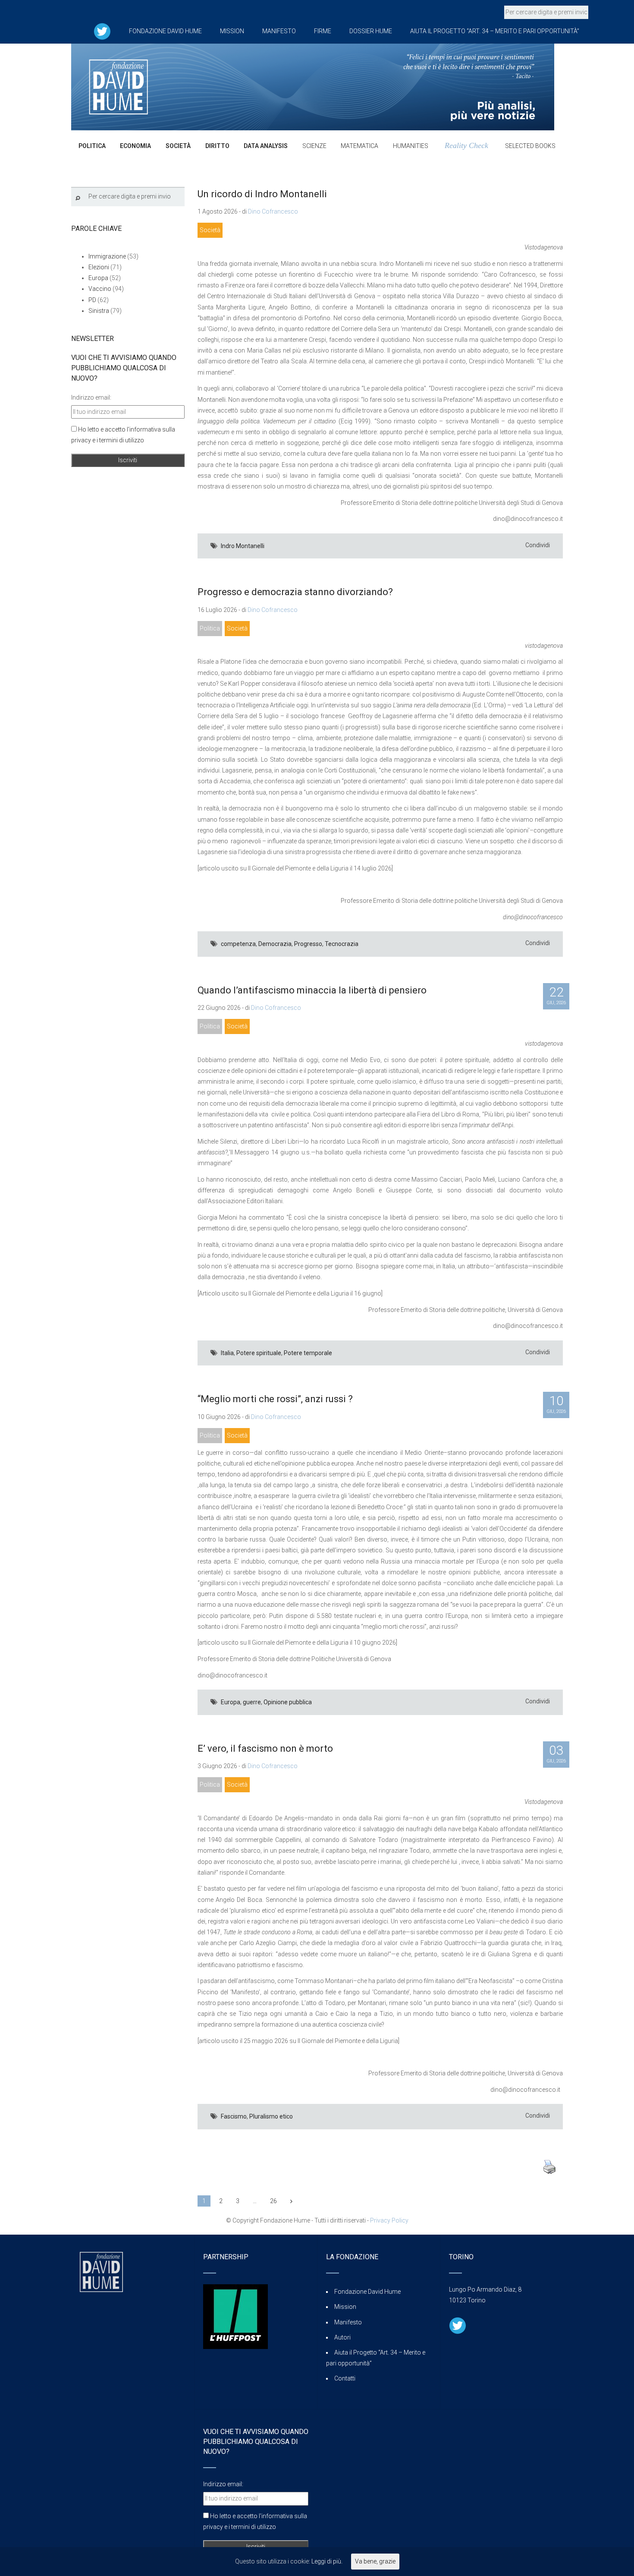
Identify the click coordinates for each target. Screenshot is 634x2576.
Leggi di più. (327, 2561)
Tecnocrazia (342, 944)
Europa (231, 1702)
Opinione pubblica (288, 1702)
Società (210, 230)
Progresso (308, 944)
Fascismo (234, 2116)
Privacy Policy (389, 2220)
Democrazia (275, 944)
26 (273, 2201)
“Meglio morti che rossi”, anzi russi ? (275, 1399)
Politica (210, 628)
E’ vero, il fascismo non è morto (265, 1748)
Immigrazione (107, 256)
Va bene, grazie (375, 2561)
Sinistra (99, 311)
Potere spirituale (259, 1353)
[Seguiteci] (102, 31)
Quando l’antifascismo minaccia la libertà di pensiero (312, 990)
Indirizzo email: (91, 397)
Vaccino (100, 289)
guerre (252, 1702)
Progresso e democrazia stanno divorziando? (295, 592)
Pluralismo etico (271, 2116)
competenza (238, 944)
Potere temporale (308, 1353)
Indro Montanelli (243, 546)
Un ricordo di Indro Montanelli (262, 194)
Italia (227, 1353)
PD (92, 300)
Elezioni (99, 267)
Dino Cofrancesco (273, 211)
